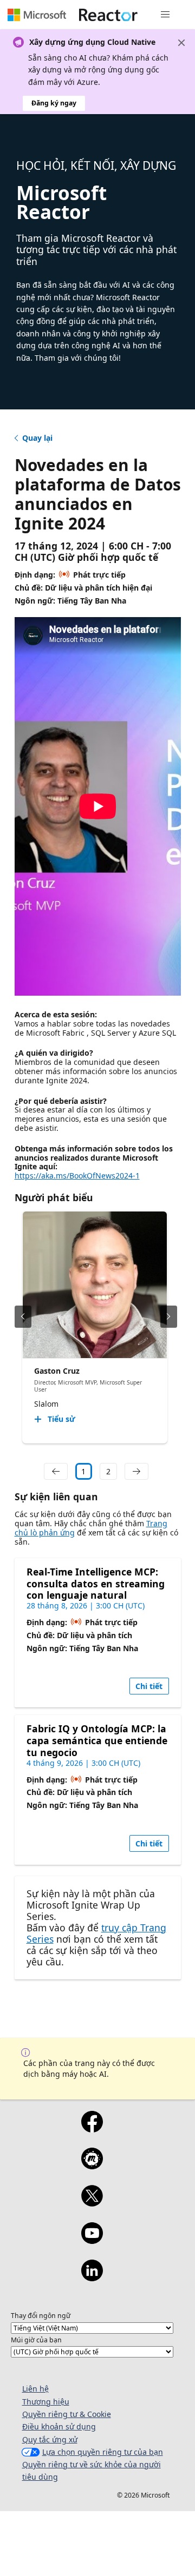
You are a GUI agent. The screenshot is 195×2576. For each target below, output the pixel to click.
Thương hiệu (46, 2402)
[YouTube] (92, 2240)
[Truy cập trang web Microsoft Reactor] (108, 15)
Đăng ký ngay (54, 103)
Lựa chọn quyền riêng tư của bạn (103, 2452)
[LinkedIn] (92, 2277)
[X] (92, 2203)
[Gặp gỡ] (92, 2166)
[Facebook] (92, 2129)
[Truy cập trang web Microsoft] (37, 15)
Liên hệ (35, 2389)
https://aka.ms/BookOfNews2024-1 (77, 1176)
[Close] (181, 43)
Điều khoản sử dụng (59, 2426)
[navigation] (56, 1472)
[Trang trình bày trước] (23, 1317)
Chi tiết (149, 1686)
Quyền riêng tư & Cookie (67, 2414)
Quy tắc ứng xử (50, 2439)
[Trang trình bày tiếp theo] (169, 1317)
